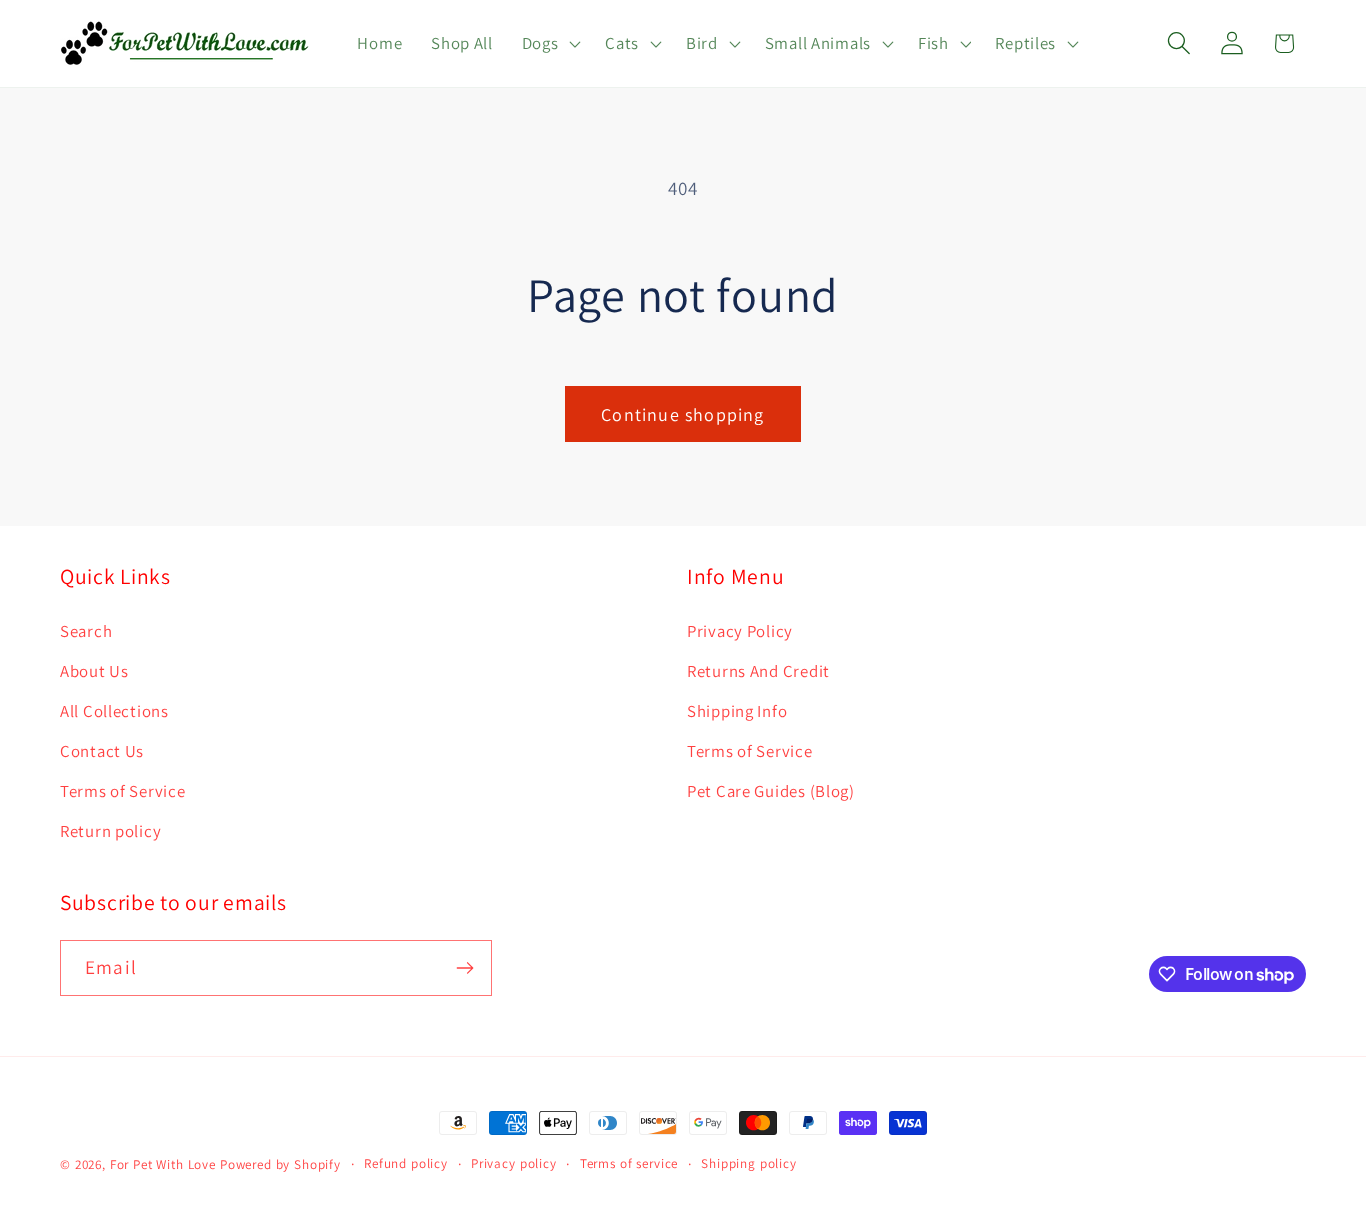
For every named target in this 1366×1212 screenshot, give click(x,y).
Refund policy (406, 1163)
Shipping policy (749, 1163)
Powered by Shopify (280, 1164)
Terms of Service (123, 791)
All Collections (114, 711)
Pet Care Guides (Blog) (771, 791)
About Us (94, 671)
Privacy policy (514, 1163)
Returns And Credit (758, 671)
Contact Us (102, 751)
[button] (549, 44)
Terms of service (629, 1163)
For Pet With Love (163, 1164)
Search (86, 631)
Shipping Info (737, 711)
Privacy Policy (740, 631)
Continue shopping (682, 414)
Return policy (110, 831)
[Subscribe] (464, 968)
